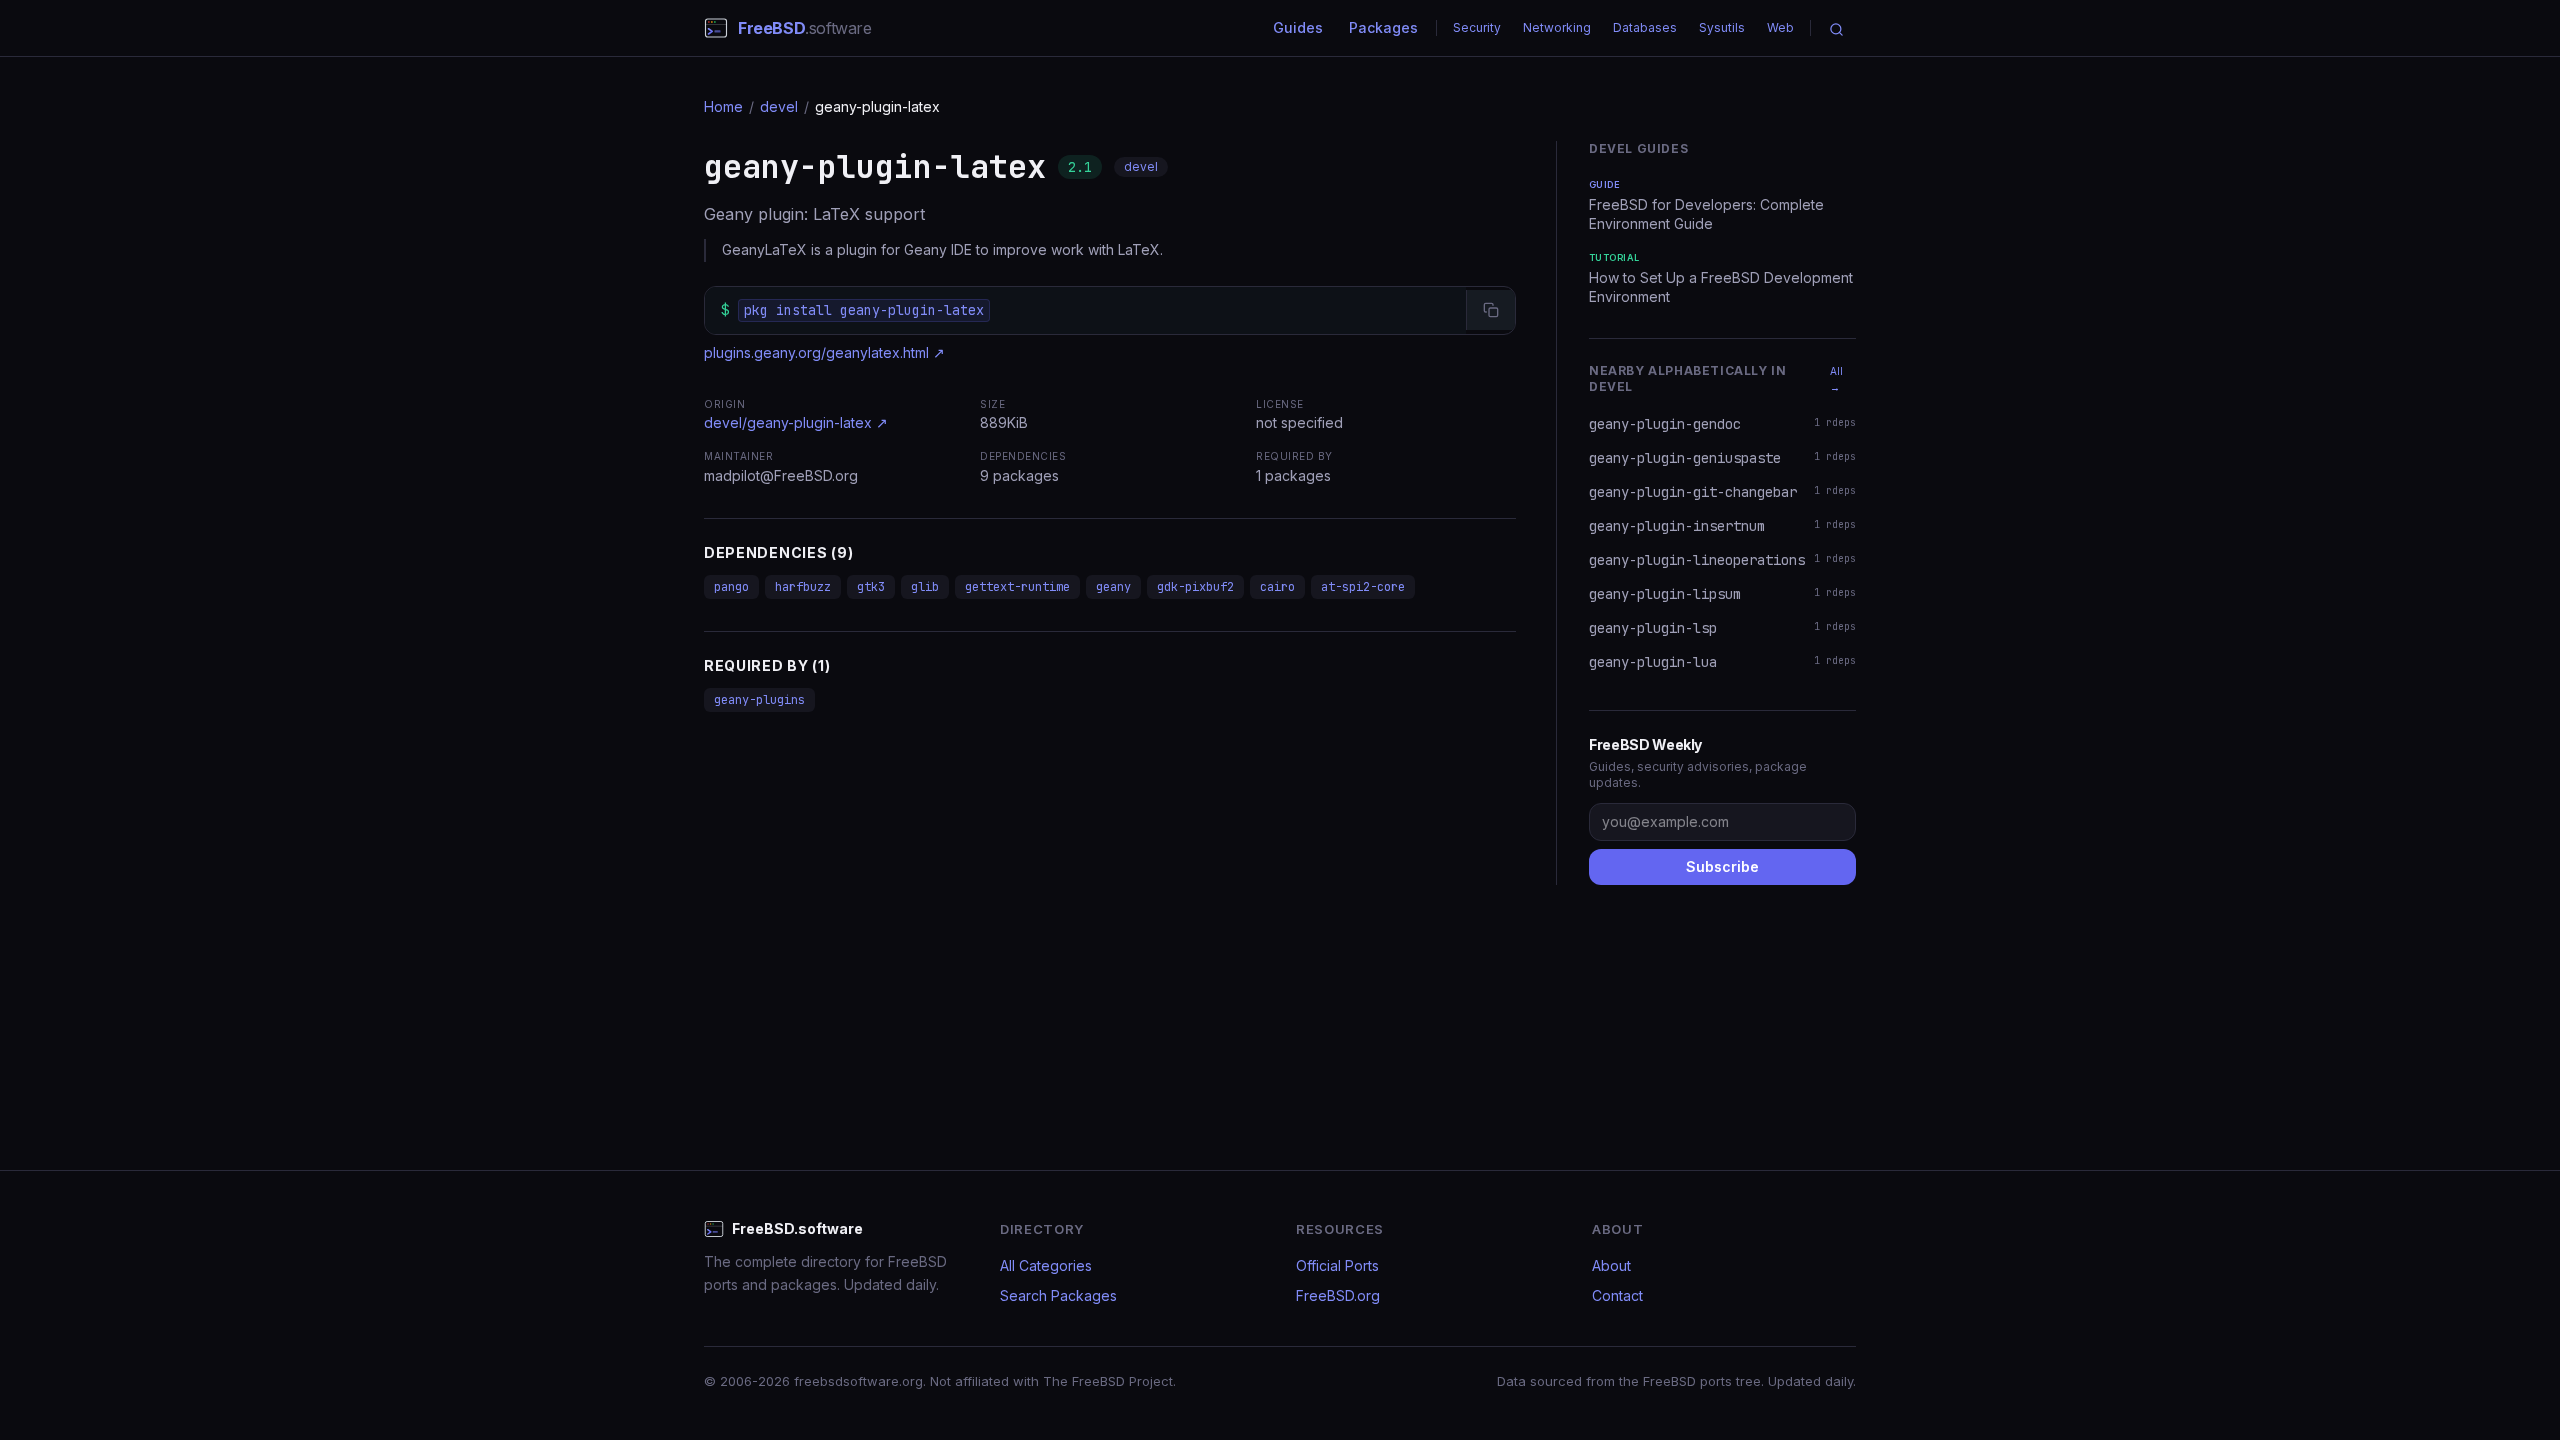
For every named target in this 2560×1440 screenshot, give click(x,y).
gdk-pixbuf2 (1195, 587)
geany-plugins (759, 700)
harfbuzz (803, 587)
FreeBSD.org (1338, 1295)
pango (731, 587)
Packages (1383, 27)
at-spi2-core (1363, 587)
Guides (1298, 27)
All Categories (1046, 1265)
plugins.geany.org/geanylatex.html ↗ (824, 352)
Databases (1645, 27)
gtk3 (871, 587)
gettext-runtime (1017, 587)
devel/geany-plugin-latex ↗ (796, 422)
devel (779, 106)
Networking (1557, 27)
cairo (1277, 587)
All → (1836, 379)
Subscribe (1722, 866)
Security (1477, 27)
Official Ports (1337, 1265)
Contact (1617, 1295)
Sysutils (1722, 27)
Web (1780, 27)
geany (1113, 587)
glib (925, 587)
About (1611, 1265)
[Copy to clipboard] (1490, 310)
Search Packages (1058, 1295)
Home (723, 106)
